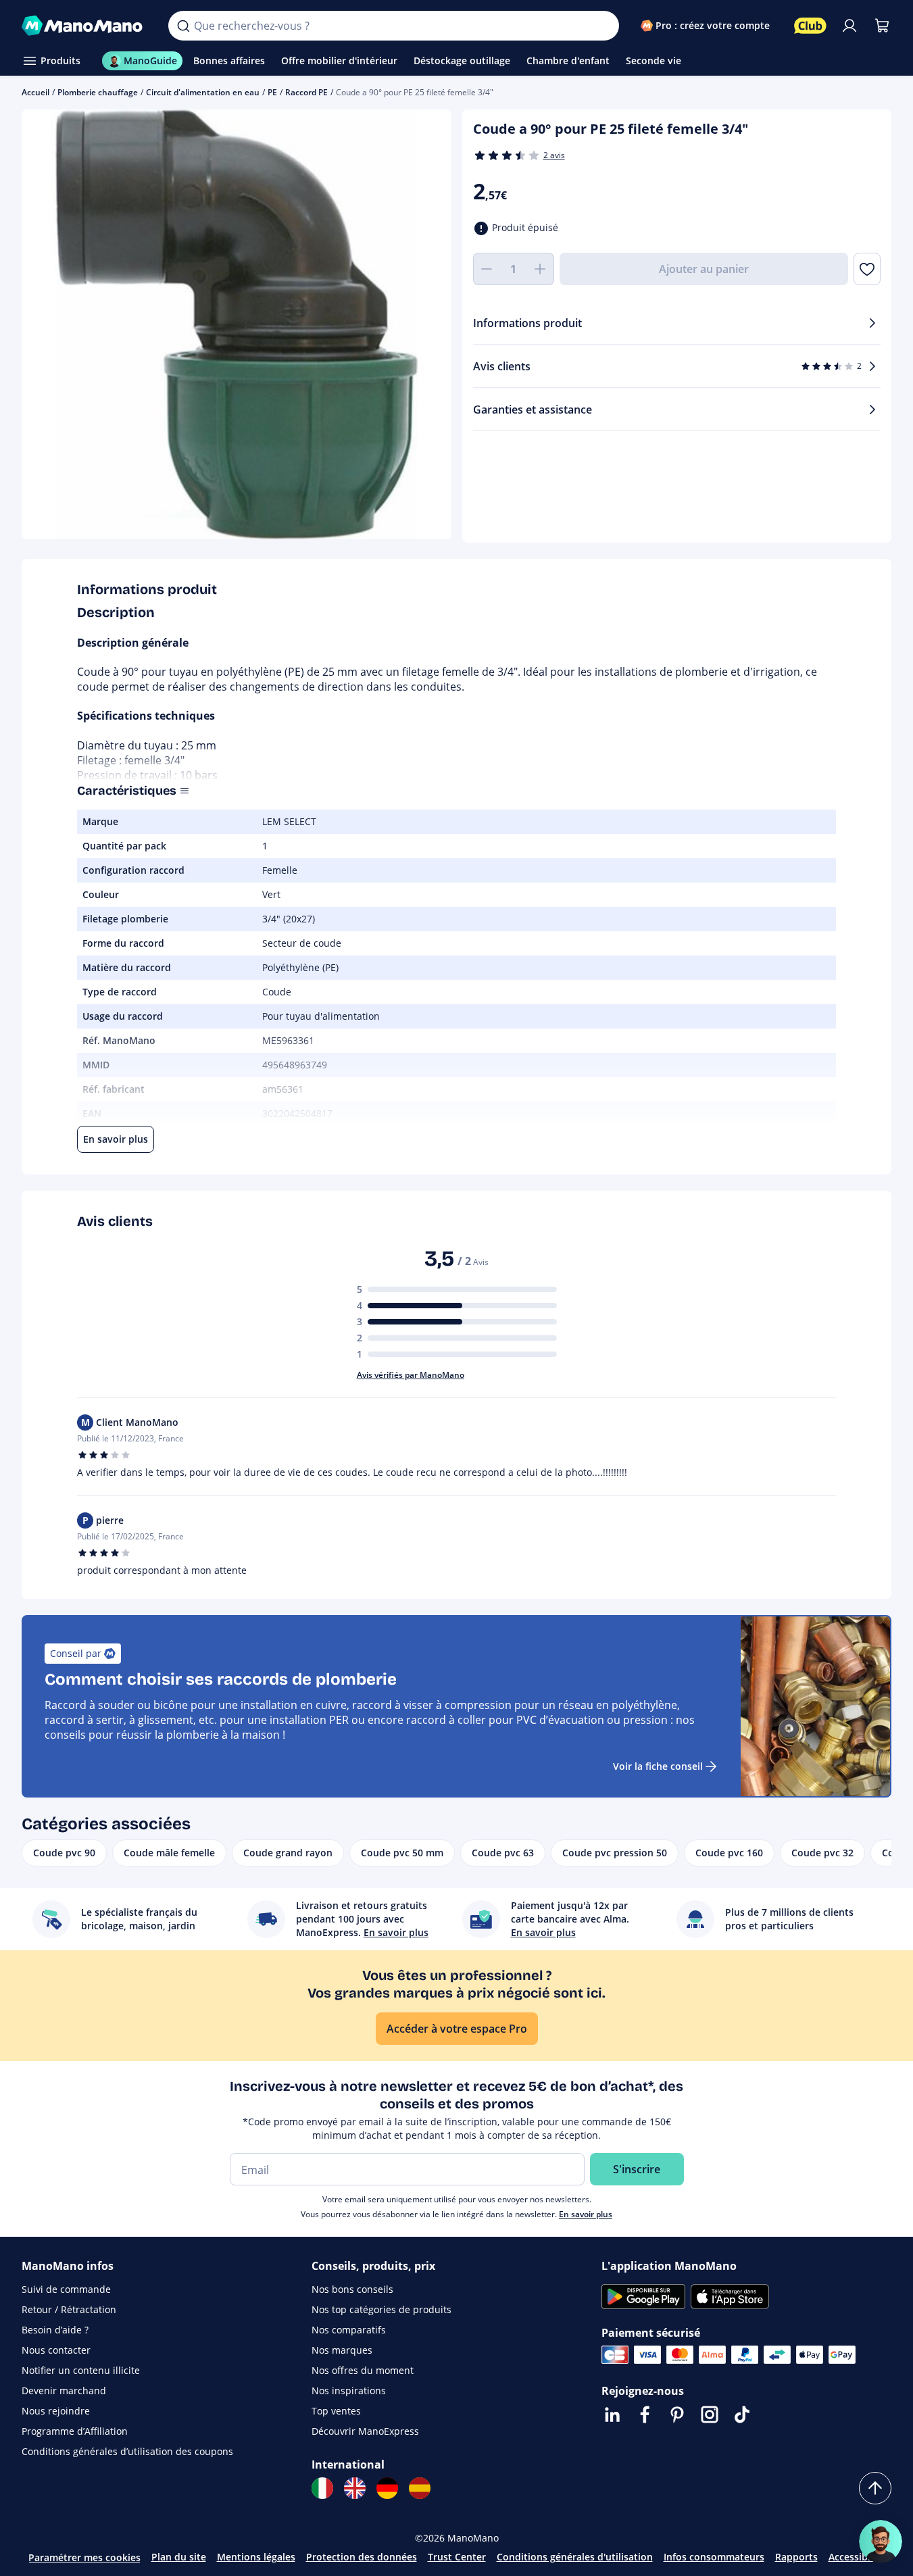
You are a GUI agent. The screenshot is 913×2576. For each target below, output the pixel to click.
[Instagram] (710, 2414)
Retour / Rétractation (69, 2309)
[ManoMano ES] (420, 2488)
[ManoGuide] (881, 2542)
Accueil (35, 92)
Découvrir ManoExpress (365, 2431)
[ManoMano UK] (355, 2488)
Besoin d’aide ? (55, 2330)
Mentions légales (256, 2557)
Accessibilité (857, 2557)
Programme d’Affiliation (75, 2431)
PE (272, 92)
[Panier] (882, 26)
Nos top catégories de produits (381, 2309)
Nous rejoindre (56, 2411)
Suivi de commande (66, 2289)
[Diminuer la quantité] (487, 269)
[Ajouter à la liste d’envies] (867, 269)
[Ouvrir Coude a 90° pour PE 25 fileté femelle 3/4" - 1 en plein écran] (237, 324)
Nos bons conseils (352, 2289)
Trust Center (457, 2557)
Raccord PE (306, 92)
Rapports (796, 2557)
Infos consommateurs (714, 2557)
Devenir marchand (64, 2391)
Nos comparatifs (349, 2330)
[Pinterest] (677, 2414)
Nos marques (342, 2350)
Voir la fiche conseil (658, 1766)
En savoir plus (586, 2214)
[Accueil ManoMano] (84, 26)
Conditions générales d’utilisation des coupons (127, 2451)
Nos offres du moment (363, 2370)
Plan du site (179, 2557)
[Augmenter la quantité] (541, 269)
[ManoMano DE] (387, 2488)
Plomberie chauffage (98, 92)
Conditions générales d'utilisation (575, 2557)
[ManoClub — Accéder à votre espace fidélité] (810, 26)
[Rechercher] (183, 26)
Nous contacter (56, 2350)
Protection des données (362, 2557)
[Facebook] (645, 2414)
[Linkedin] (612, 2414)
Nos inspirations (349, 2391)
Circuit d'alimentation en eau (203, 92)
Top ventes (336, 2411)
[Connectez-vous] (849, 26)
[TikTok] (742, 2414)
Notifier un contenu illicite (81, 2370)
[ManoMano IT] (322, 2488)
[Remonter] (875, 2488)
